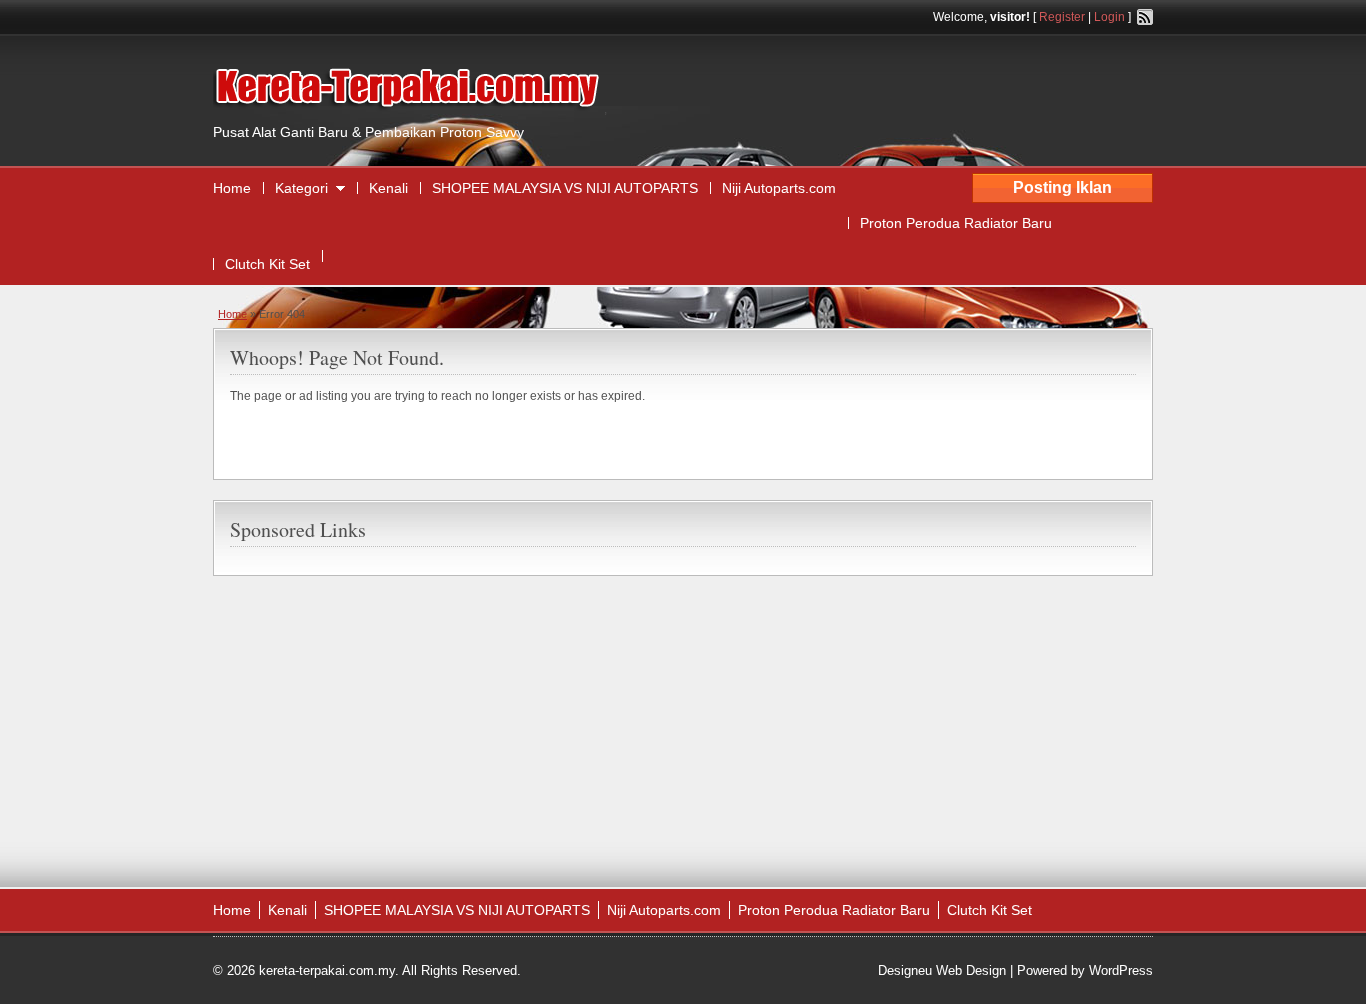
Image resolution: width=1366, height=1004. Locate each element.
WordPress (1121, 970)
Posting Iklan (1062, 187)
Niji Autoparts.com (779, 188)
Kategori (301, 188)
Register (1062, 17)
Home (232, 188)
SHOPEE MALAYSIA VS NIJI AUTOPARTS (565, 188)
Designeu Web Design (942, 970)
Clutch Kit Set (267, 264)
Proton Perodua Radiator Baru (956, 223)
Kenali (388, 188)
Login (1109, 17)
